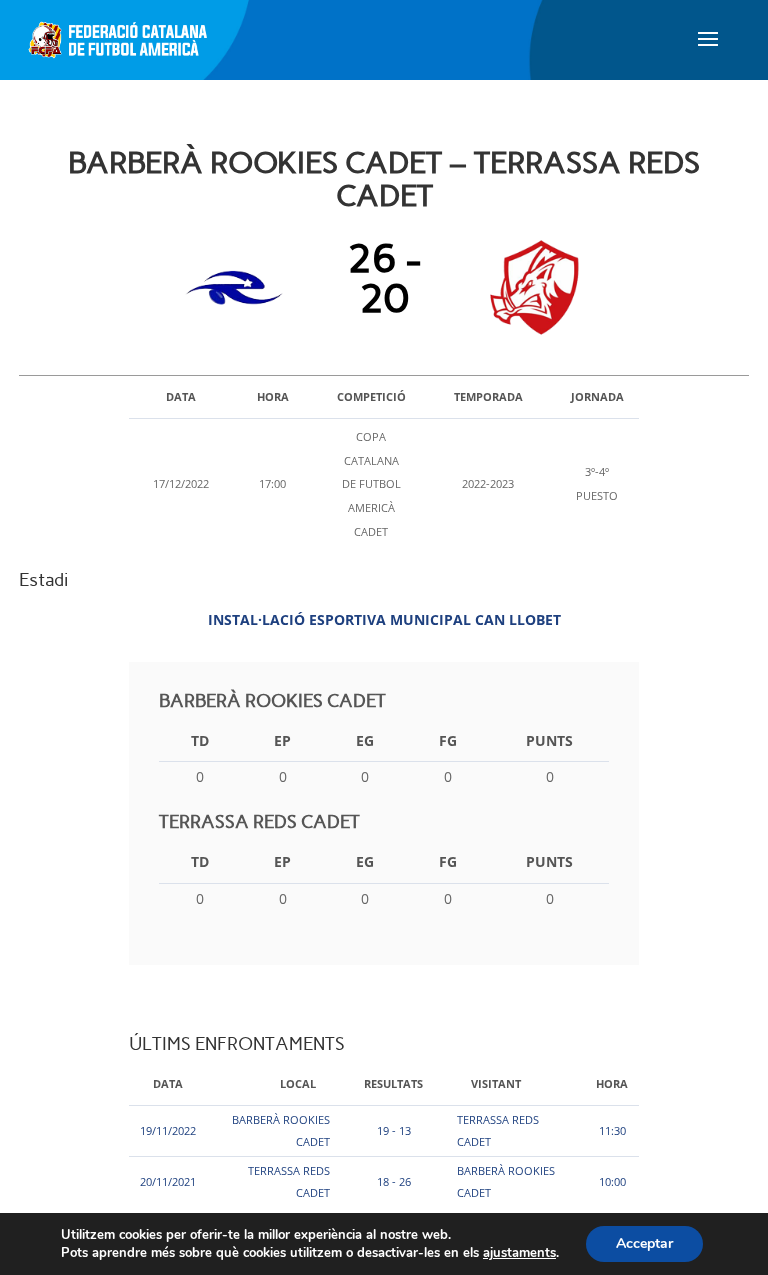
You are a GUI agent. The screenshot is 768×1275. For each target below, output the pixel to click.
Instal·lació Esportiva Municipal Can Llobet (384, 619)
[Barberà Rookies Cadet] (239, 288)
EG (365, 740)
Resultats (393, 1083)
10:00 (612, 1181)
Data (168, 1083)
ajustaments (519, 1253)
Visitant (496, 1083)
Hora (612, 1083)
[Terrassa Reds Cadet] (529, 288)
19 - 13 (394, 1130)
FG (448, 740)
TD (200, 740)
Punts (549, 740)
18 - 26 (394, 1181)
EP (282, 740)
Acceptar (644, 1243)
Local (298, 1083)
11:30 (612, 1130)
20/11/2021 (168, 1181)
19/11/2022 (168, 1130)
